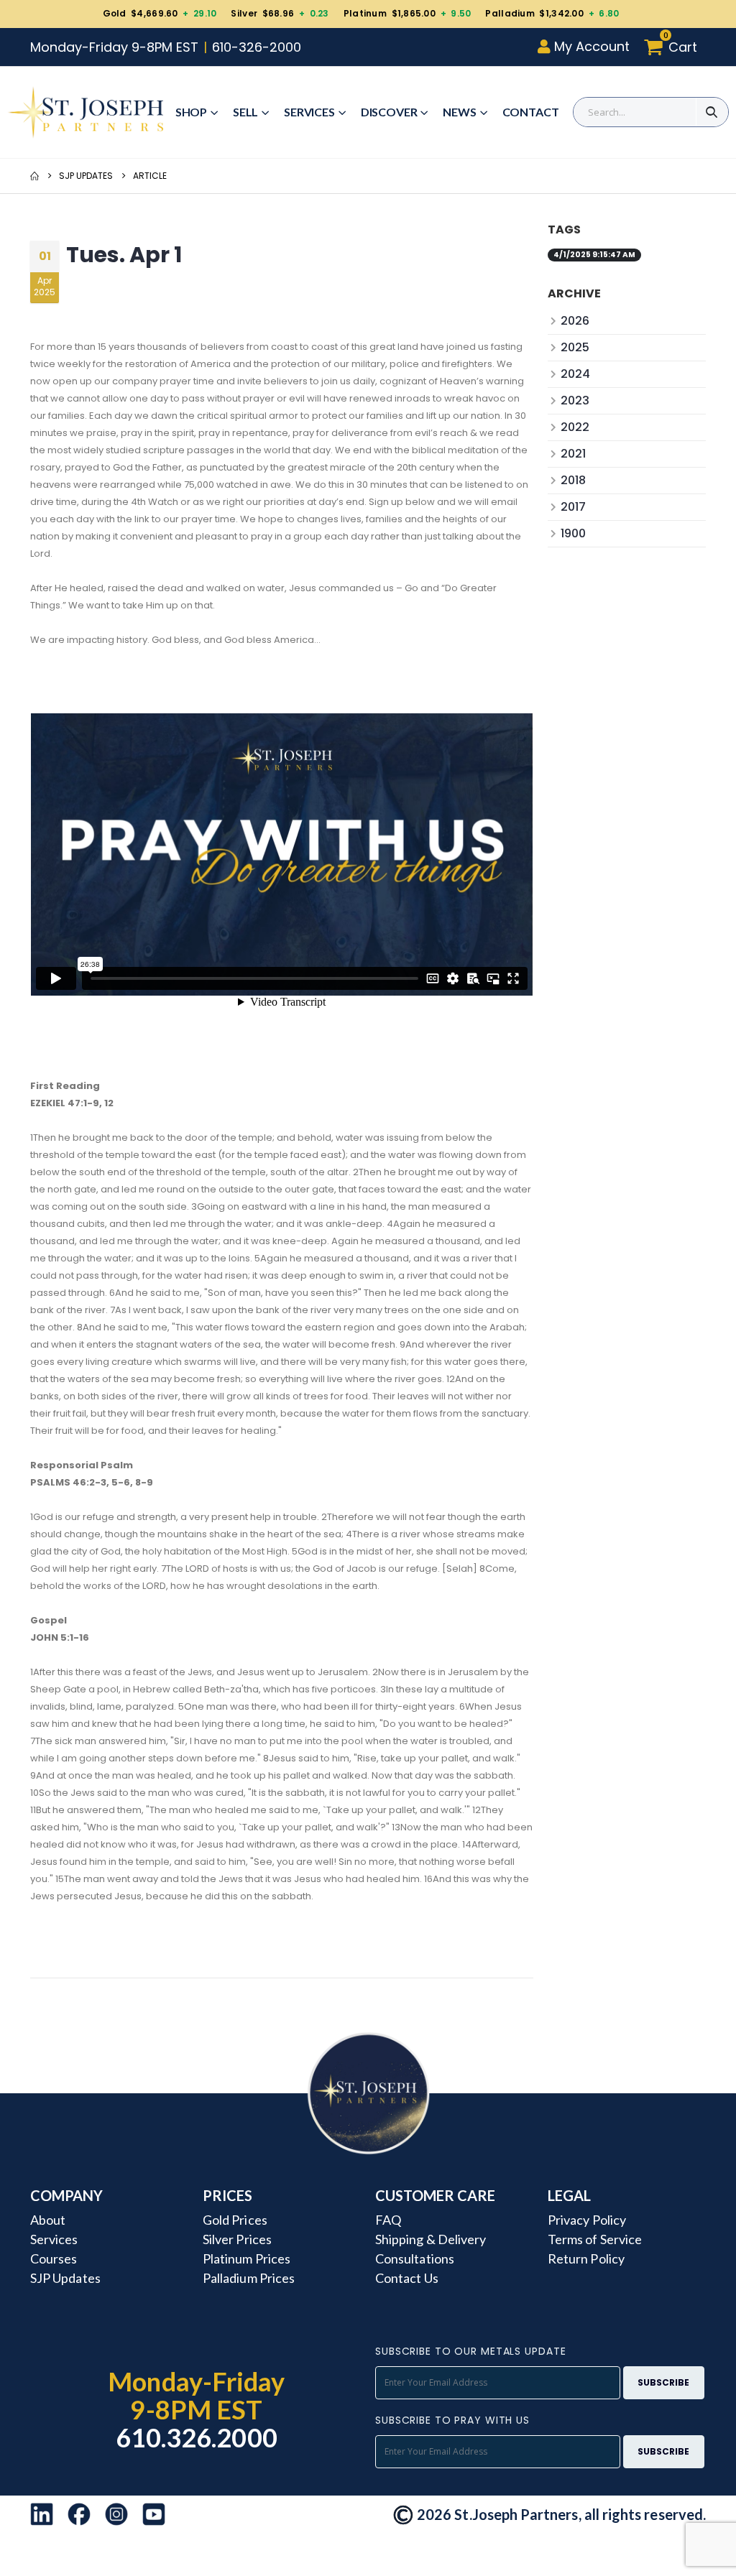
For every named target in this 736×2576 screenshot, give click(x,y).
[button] (675, 47)
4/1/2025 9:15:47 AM (594, 255)
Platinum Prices (247, 2258)
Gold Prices (235, 2220)
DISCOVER (389, 112)
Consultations (415, 2258)
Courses (54, 2258)
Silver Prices (237, 2239)
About (48, 2220)
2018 (573, 480)
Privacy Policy (587, 2220)
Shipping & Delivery (431, 2239)
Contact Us (407, 2278)
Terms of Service (595, 2239)
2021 (573, 454)
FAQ (388, 2220)
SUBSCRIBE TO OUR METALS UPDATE (470, 2351)
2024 (575, 374)
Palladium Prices (249, 2278)
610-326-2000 (257, 47)
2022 (575, 427)
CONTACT (531, 112)
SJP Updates (86, 176)
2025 (575, 347)
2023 (575, 400)
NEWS (459, 112)
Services (309, 112)
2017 (573, 507)
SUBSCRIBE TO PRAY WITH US (452, 2420)
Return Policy (586, 2258)
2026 (575, 321)
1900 (573, 533)
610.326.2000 (197, 2437)
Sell (245, 112)
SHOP (191, 112)
